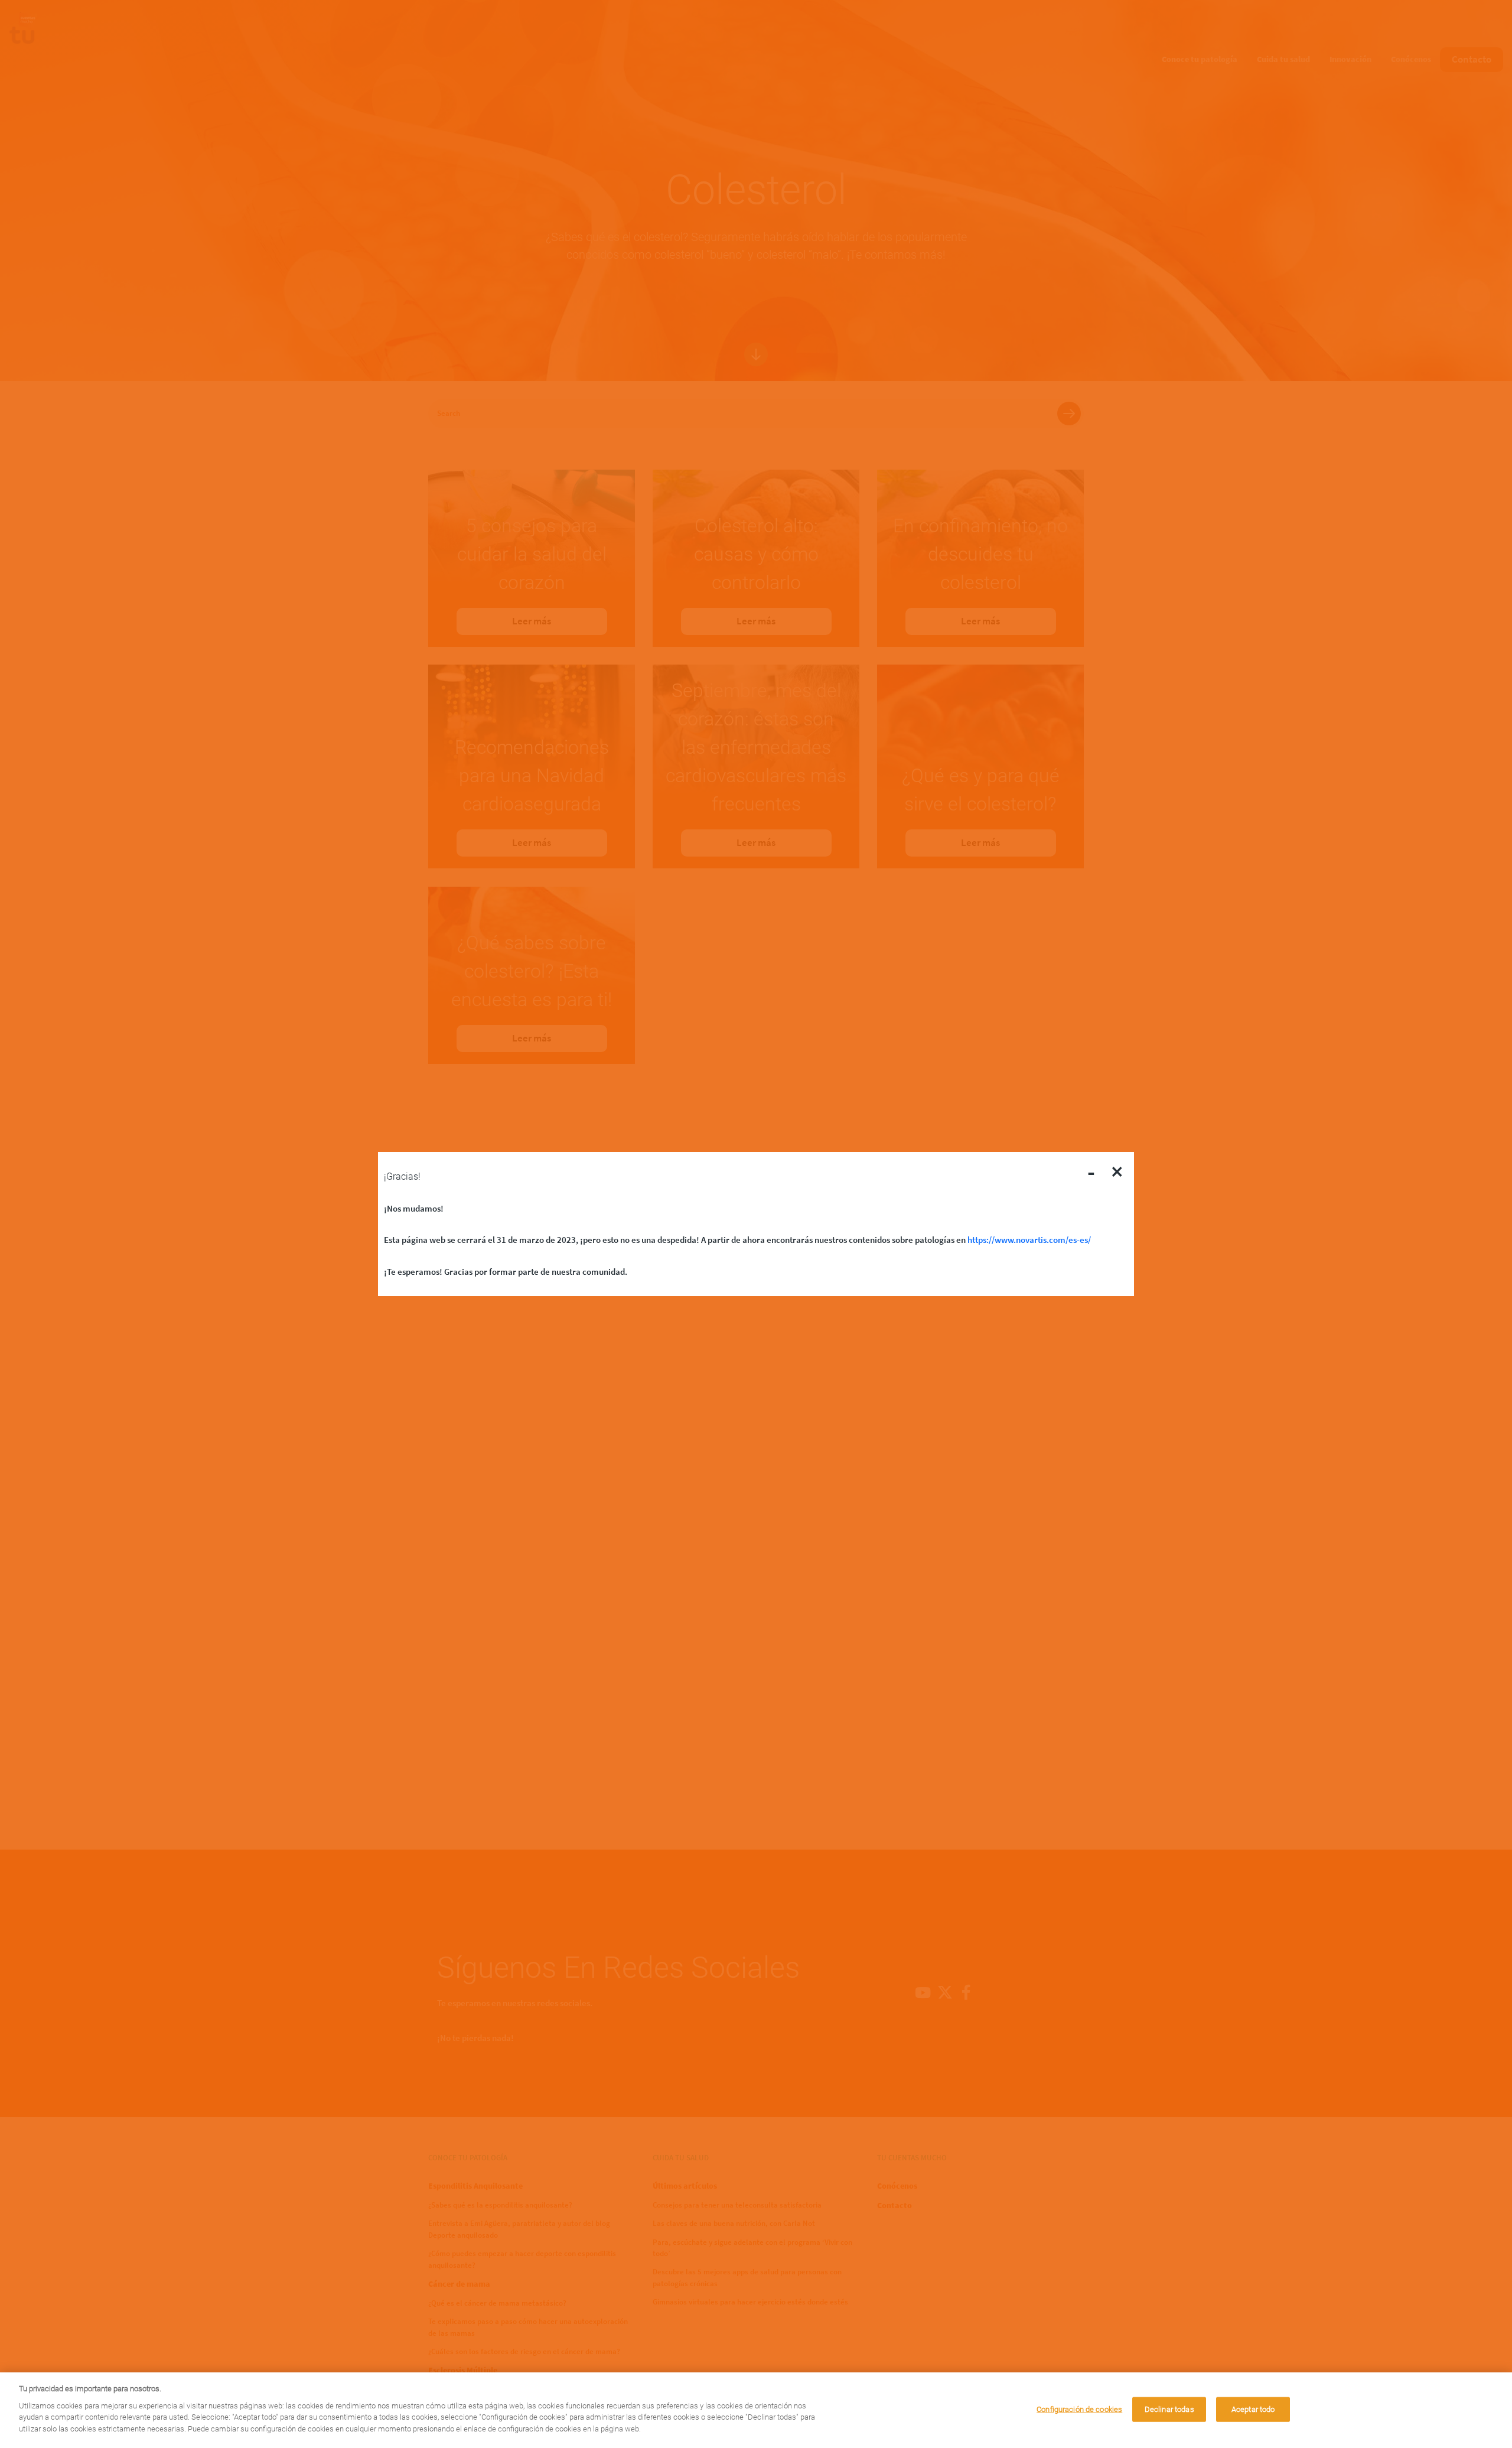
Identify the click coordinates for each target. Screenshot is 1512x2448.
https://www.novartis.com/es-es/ (1029, 1240)
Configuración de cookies (1079, 2409)
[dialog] (756, 2410)
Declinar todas (1169, 2409)
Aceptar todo (1253, 2409)
